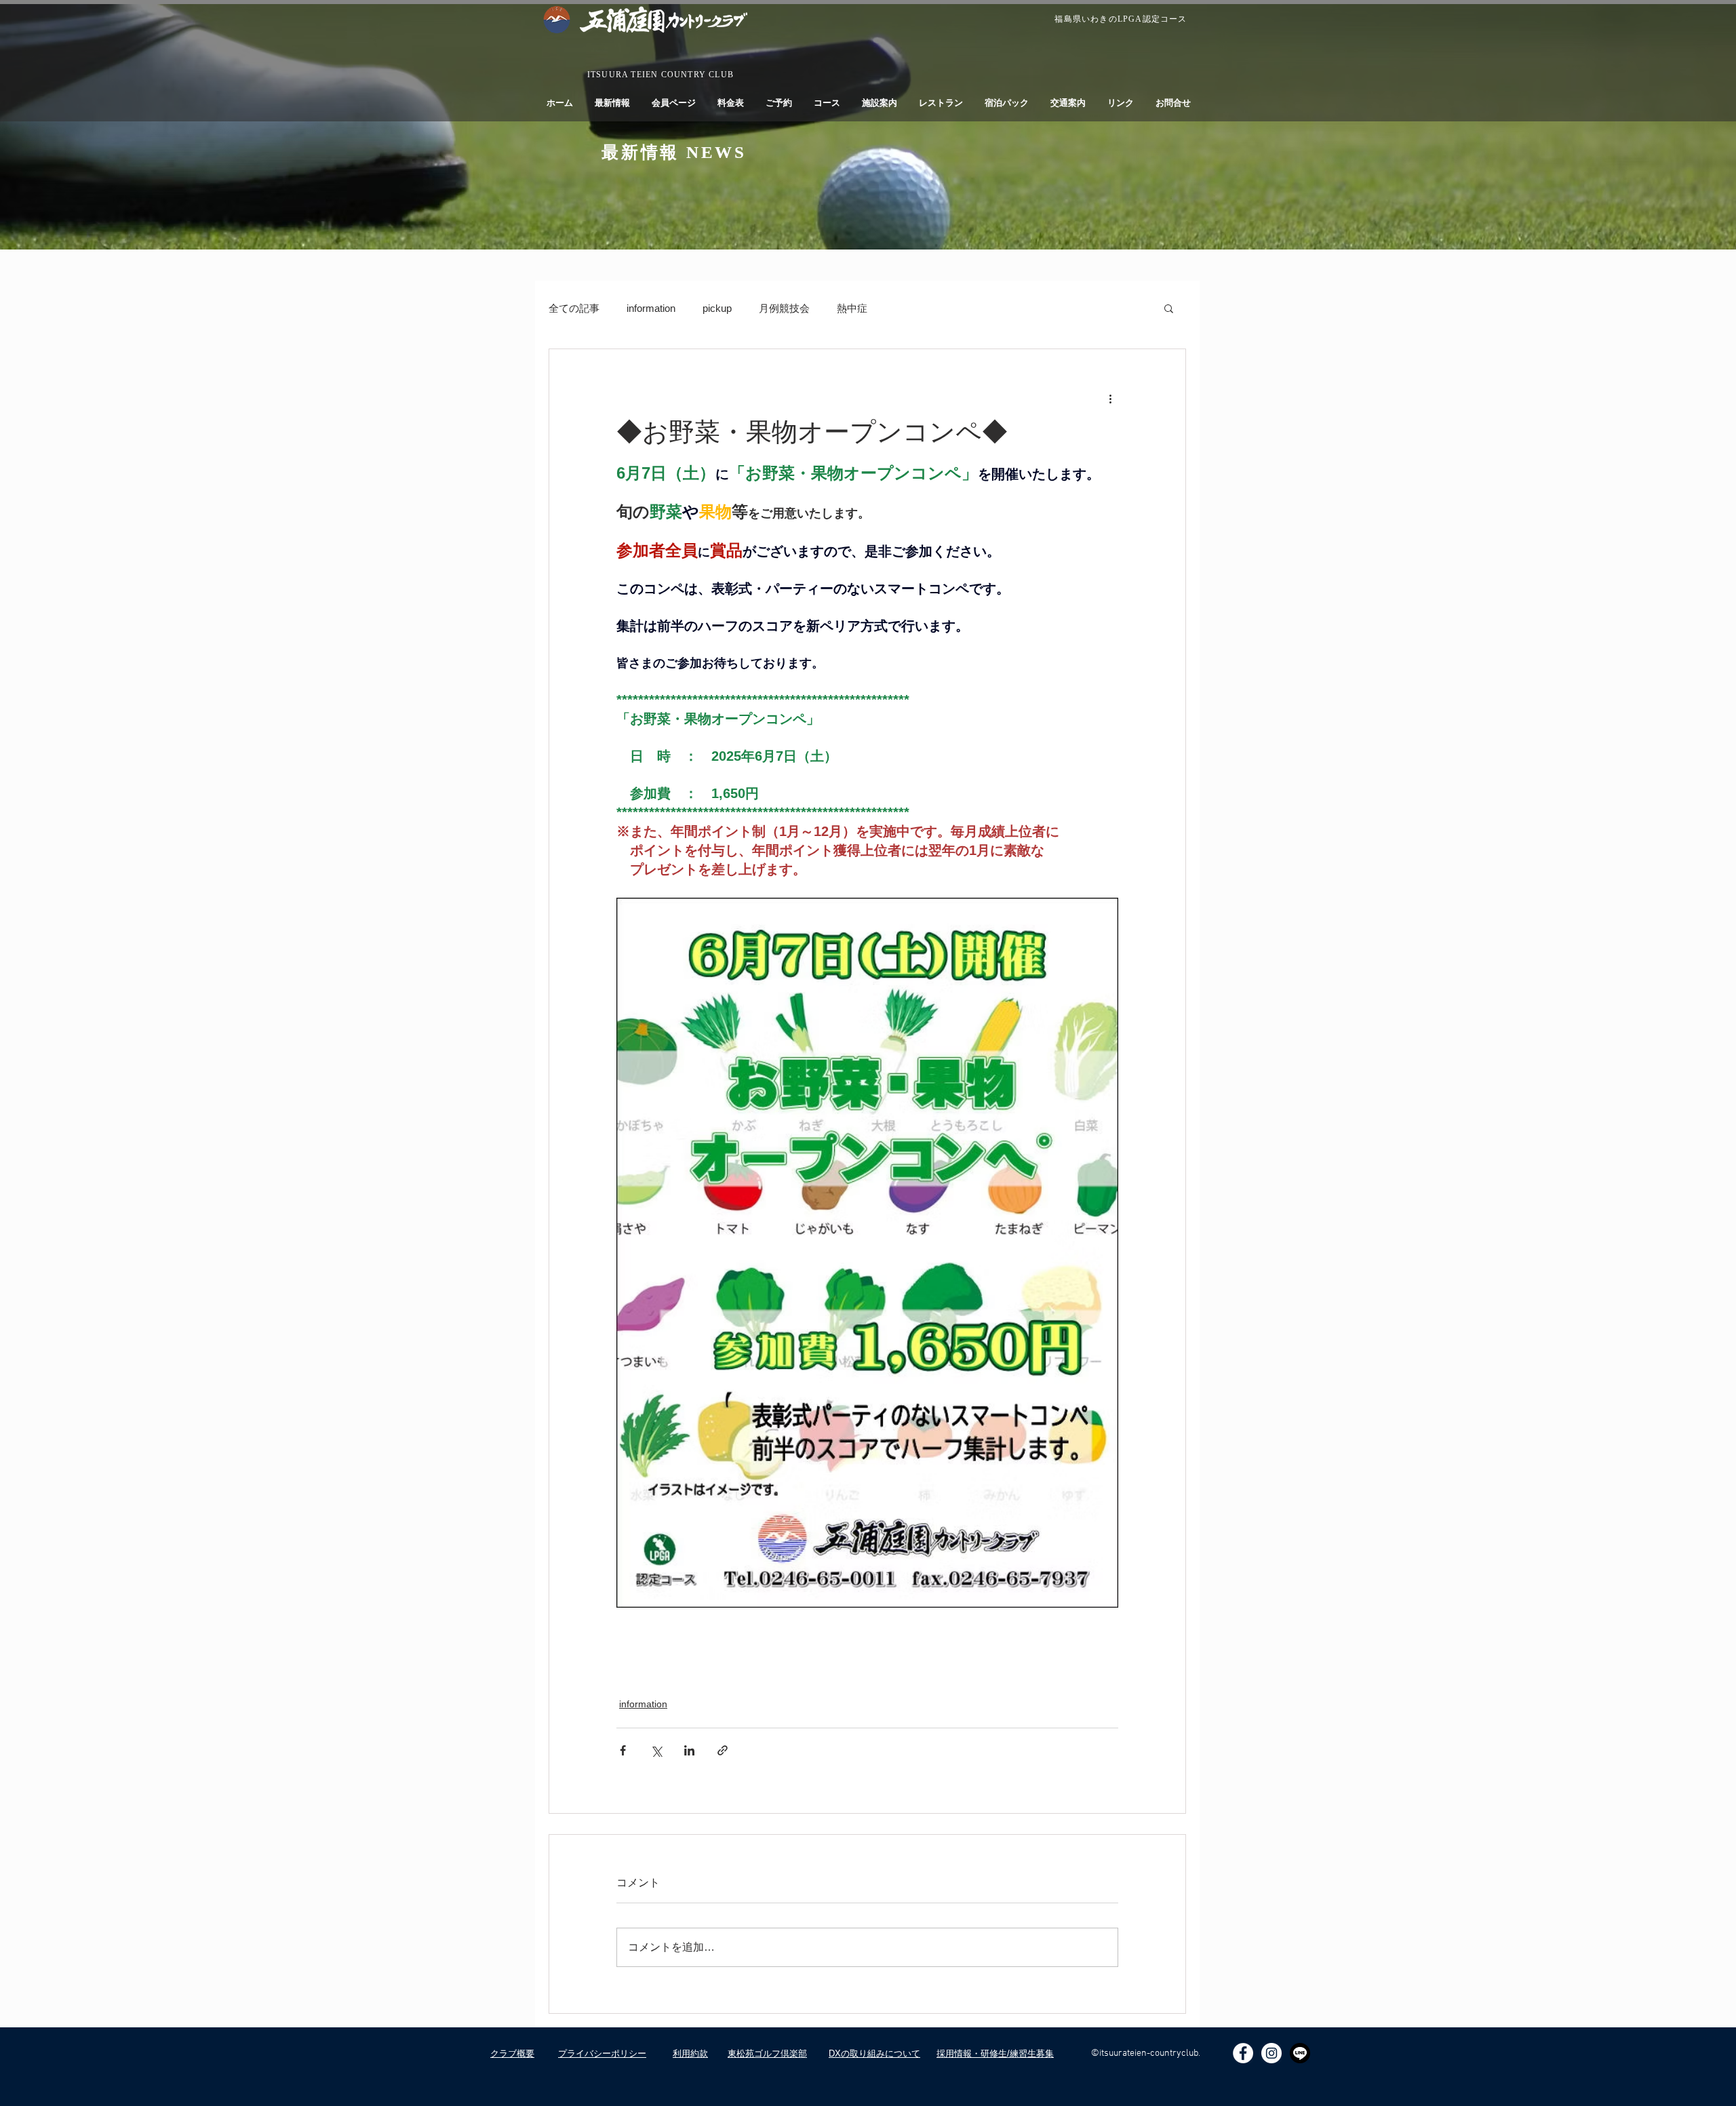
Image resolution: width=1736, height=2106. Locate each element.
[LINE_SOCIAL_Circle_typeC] (1300, 2053)
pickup (717, 308)
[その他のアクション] (1110, 398)
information (651, 308)
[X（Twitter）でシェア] (656, 1750)
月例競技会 (784, 308)
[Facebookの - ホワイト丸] (1243, 2053)
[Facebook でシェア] (623, 1750)
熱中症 (852, 308)
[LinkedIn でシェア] (689, 1750)
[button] (1169, 308)
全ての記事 (574, 308)
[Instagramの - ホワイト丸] (1271, 2053)
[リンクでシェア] (723, 1750)
